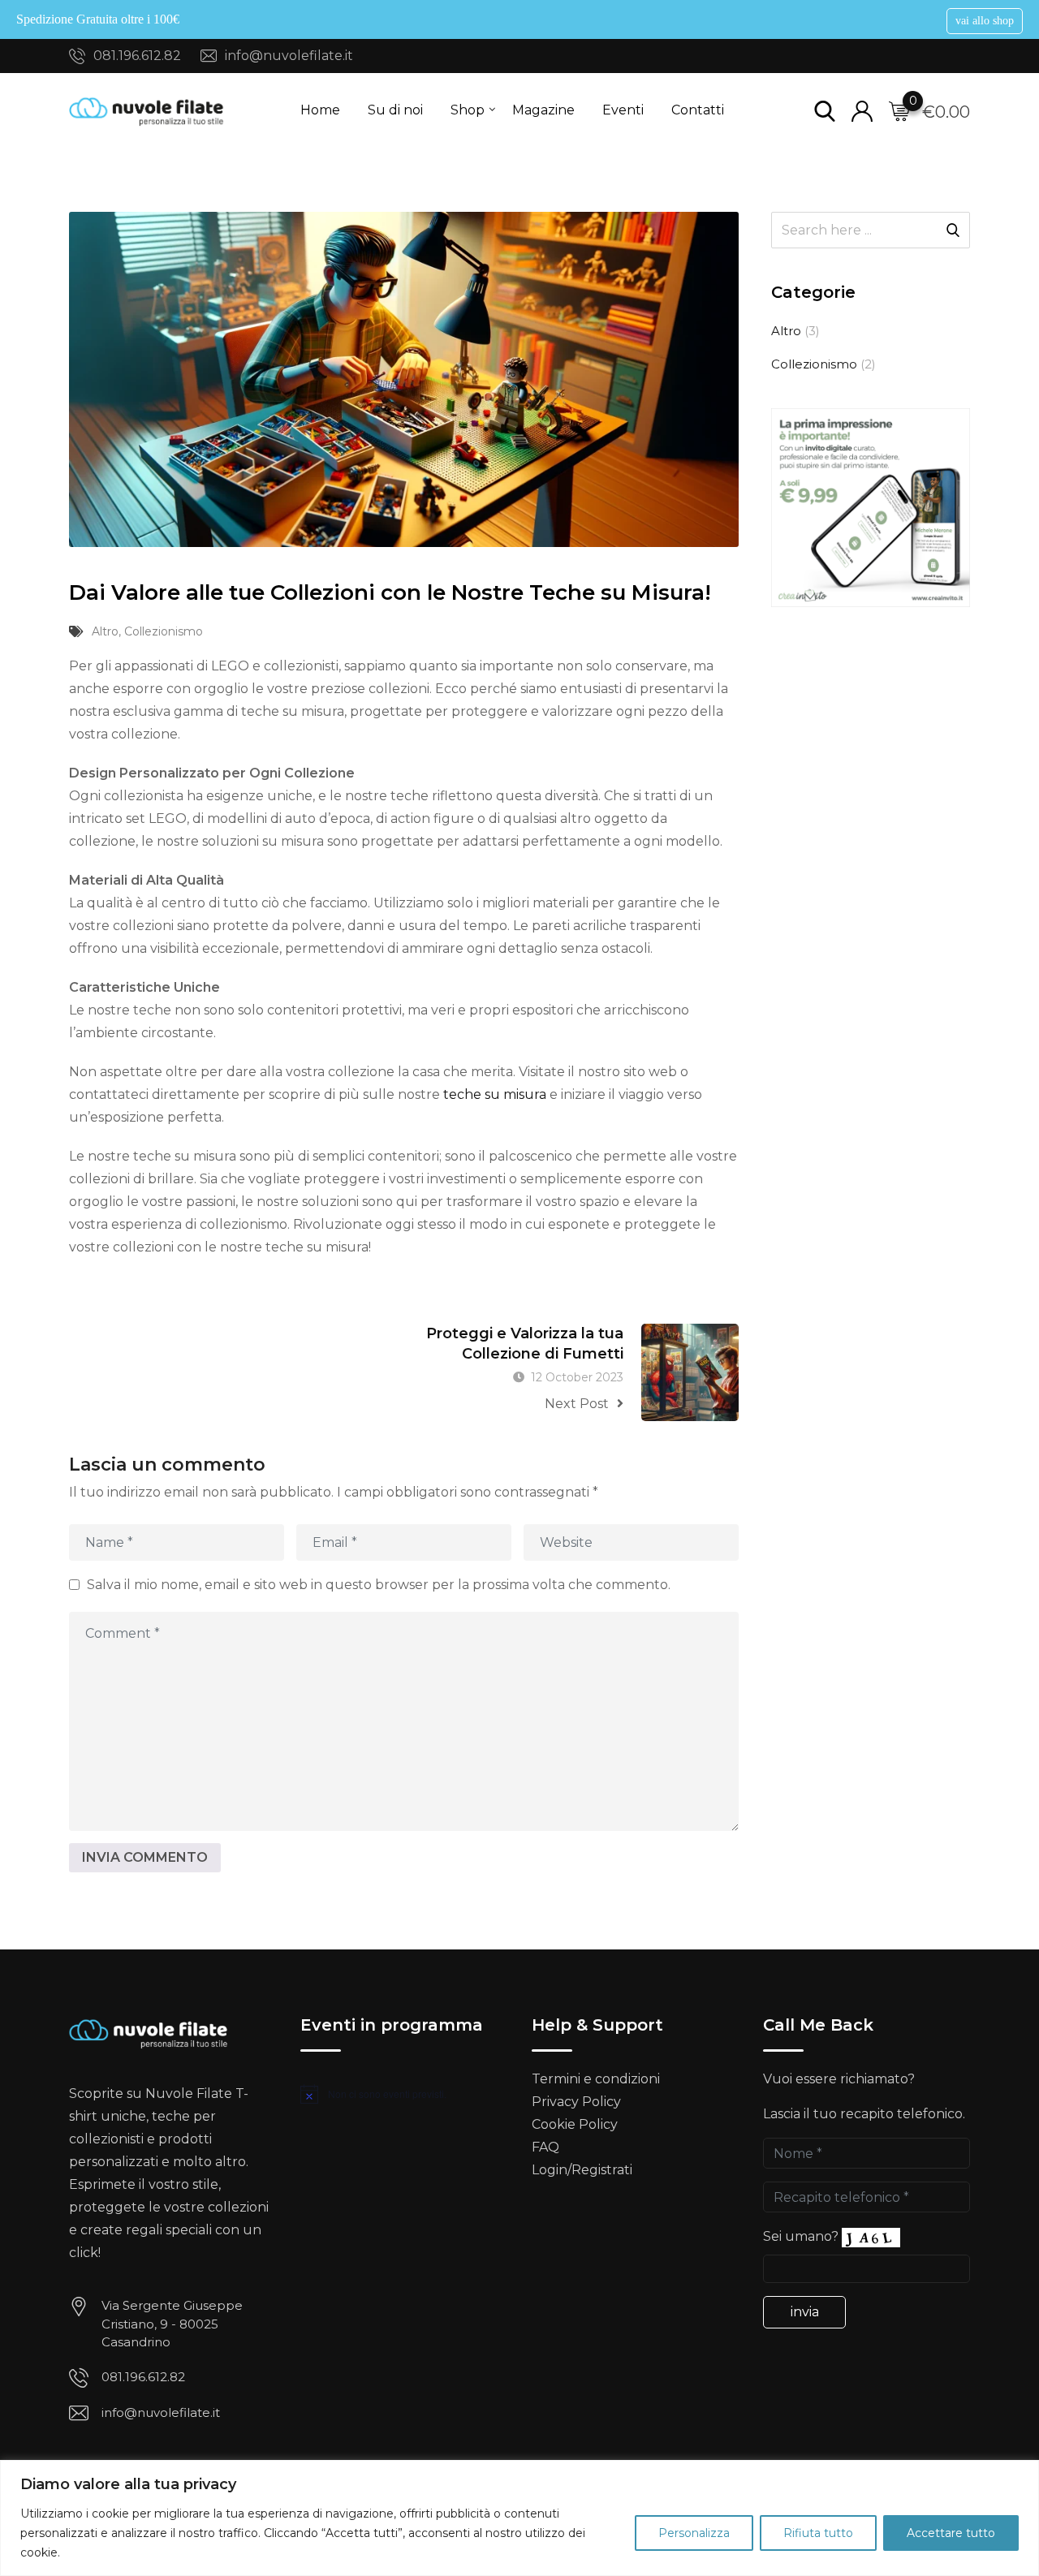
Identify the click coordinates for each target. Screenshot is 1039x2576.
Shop (468, 110)
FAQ (545, 2147)
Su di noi (395, 110)
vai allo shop (985, 21)
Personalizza (694, 2533)
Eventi (623, 110)
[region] (519, 2518)
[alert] (404, 2094)
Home (320, 110)
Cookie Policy (575, 2124)
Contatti (698, 110)
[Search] (825, 110)
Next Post (577, 1404)
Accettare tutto (951, 2533)
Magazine (543, 110)
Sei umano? (801, 2236)
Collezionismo (164, 631)
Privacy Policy (576, 2102)
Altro (105, 631)
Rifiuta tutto (818, 2533)
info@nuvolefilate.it (289, 56)
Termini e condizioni (596, 2079)
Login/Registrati (582, 2170)
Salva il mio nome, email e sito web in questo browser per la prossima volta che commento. (379, 1584)
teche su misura (495, 1094)
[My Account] (862, 110)
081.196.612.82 (137, 56)
